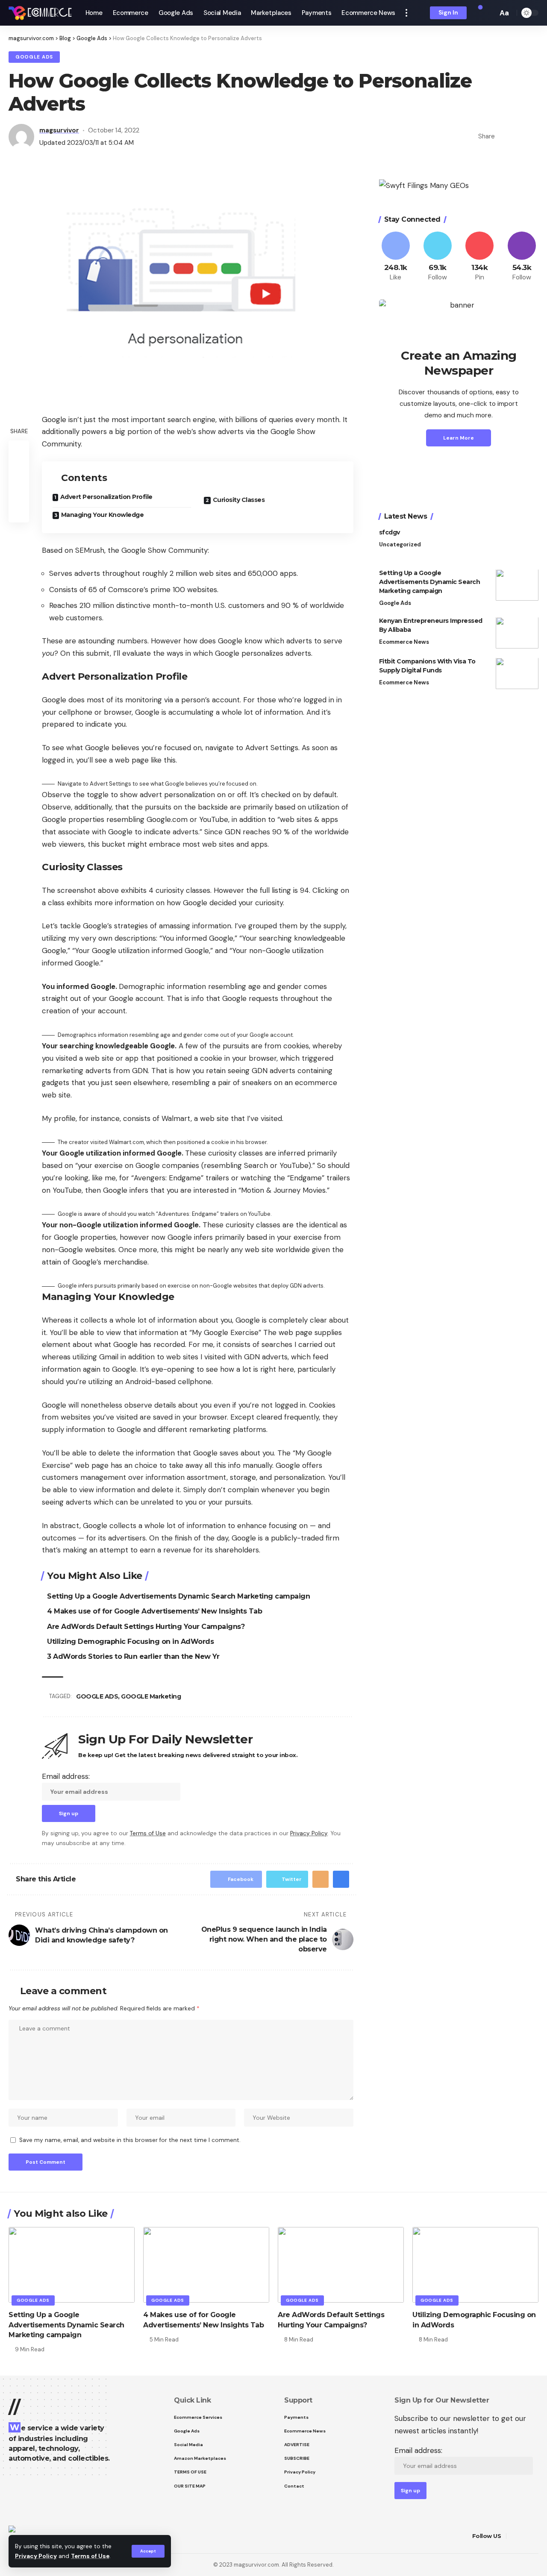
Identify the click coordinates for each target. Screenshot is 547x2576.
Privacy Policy (36, 2556)
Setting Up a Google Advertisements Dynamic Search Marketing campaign (178, 1596)
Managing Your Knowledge (103, 515)
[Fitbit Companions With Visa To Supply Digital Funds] (517, 673)
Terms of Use (90, 2556)
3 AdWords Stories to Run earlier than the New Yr (133, 1656)
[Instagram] (522, 257)
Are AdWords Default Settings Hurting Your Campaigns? (146, 1627)
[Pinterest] (479, 257)
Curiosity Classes (239, 500)
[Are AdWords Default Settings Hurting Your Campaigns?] (341, 2265)
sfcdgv (390, 533)
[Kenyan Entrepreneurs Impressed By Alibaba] (517, 633)
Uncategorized (400, 545)
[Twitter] (438, 257)
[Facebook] (396, 257)
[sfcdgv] (517, 544)
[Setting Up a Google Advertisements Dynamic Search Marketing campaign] (517, 585)
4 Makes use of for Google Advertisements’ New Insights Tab (154, 1611)
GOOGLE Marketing (151, 1696)
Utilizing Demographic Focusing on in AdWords (130, 1642)
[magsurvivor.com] (40, 13)
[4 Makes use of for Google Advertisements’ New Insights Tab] (206, 2265)
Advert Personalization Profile (106, 497)
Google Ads (34, 57)
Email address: (66, 1776)
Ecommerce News (404, 642)
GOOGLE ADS (97, 1696)
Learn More (459, 438)
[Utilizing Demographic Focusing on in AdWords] (475, 2265)
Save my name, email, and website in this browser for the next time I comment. (130, 2140)
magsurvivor (59, 130)
